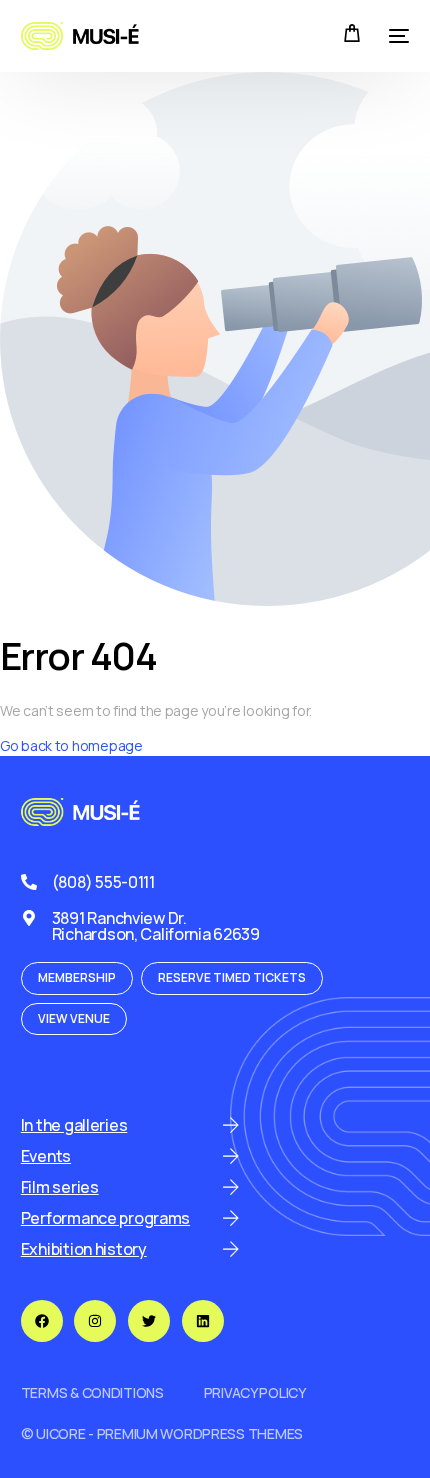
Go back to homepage (71, 745)
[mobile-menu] (395, 36)
